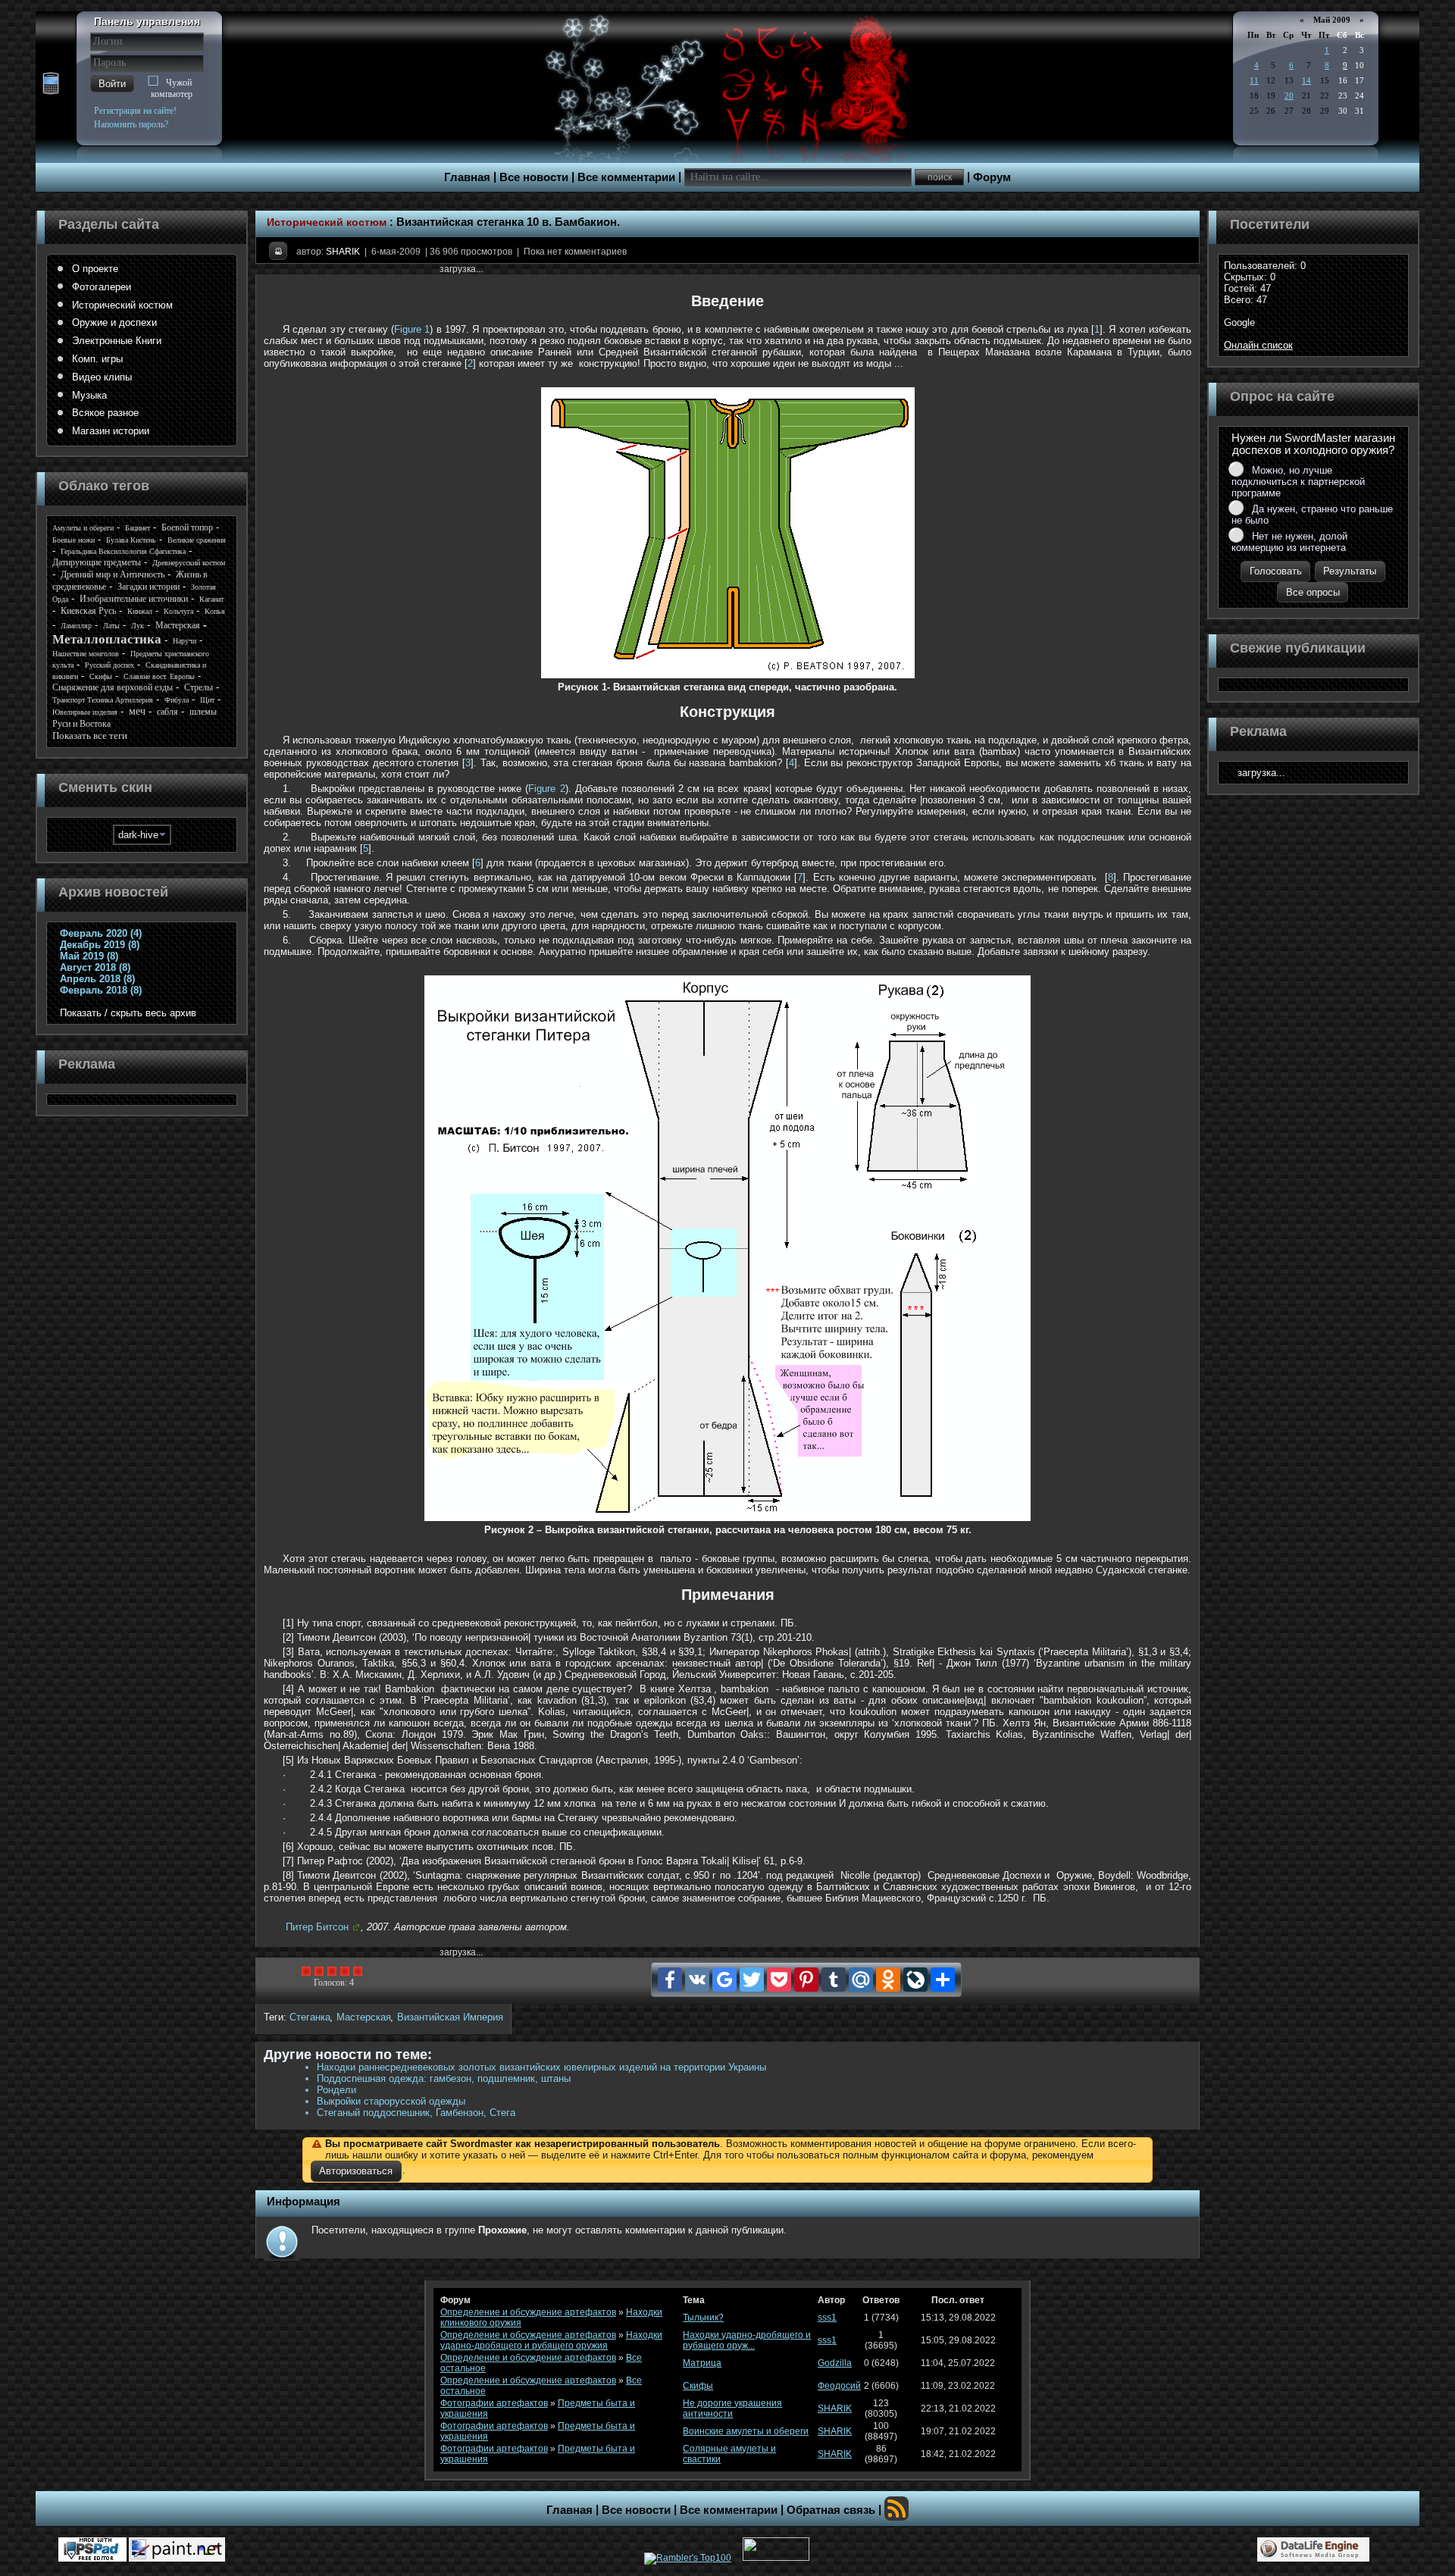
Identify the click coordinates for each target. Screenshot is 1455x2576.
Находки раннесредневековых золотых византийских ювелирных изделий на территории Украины (541, 2067)
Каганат (211, 599)
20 (1289, 95)
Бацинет (138, 528)
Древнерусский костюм (189, 563)
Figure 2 (546, 789)
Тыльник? (703, 2318)
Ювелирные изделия (85, 712)
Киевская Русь (88, 611)
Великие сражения (197, 540)
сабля (167, 712)
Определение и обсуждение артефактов (528, 2312)
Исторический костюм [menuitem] (122, 305)
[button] (112, 84)
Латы (111, 626)
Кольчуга (178, 611)
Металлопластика (107, 639)
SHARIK (343, 252)
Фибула (177, 700)
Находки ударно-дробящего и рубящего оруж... (747, 2340)
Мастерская (364, 2017)
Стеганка (310, 2017)
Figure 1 (412, 329)
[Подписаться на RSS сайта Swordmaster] (896, 2509)
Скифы (101, 676)
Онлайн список (1258, 345)
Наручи (185, 641)
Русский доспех (110, 665)
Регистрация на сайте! (135, 111)
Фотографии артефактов (494, 2403)
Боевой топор (187, 527)
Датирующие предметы (97, 562)
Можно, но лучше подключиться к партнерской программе (1298, 482)
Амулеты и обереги (83, 528)
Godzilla (835, 2363)
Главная (467, 177)
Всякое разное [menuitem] (105, 413)
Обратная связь (831, 2510)
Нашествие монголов (86, 654)
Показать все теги (90, 736)
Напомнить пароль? (131, 124)
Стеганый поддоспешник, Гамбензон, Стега (416, 2113)
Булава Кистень (131, 540)
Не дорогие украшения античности (732, 2409)
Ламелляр (76, 626)
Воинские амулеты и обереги (746, 2431)
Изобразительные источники (134, 599)
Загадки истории (149, 587)
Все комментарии (626, 177)
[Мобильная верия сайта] (51, 84)
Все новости (534, 177)
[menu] (142, 350)
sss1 (827, 2318)
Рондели (336, 2090)
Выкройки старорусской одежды (391, 2101)
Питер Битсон (317, 1927)
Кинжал (140, 611)
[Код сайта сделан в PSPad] (92, 2549)
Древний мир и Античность (113, 574)
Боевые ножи (74, 540)
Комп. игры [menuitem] (97, 359)
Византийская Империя (450, 2017)
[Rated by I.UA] (776, 2558)
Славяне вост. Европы (159, 676)
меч (137, 711)
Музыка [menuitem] (89, 395)
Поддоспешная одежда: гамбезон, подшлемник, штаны (444, 2078)
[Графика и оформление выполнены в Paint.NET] (177, 2549)
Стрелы (199, 687)
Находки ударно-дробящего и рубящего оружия (551, 2340)
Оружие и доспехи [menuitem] (114, 322)
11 (1254, 80)
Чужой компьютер (172, 88)
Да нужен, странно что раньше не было (1312, 515)
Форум (992, 177)
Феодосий (839, 2386)
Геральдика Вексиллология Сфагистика (123, 551)
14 (1306, 80)
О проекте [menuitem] (95, 269)
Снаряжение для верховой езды (113, 687)
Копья (215, 611)
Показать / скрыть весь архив (128, 1013)
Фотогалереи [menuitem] (102, 287)
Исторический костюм (327, 222)
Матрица (702, 2363)
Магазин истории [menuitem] (111, 431)
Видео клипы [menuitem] (102, 377)
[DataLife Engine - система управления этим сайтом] (1313, 2549)
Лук (138, 626)
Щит (207, 700)
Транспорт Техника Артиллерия (103, 700)
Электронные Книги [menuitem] (117, 341)
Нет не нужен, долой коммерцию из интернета (1289, 542)
